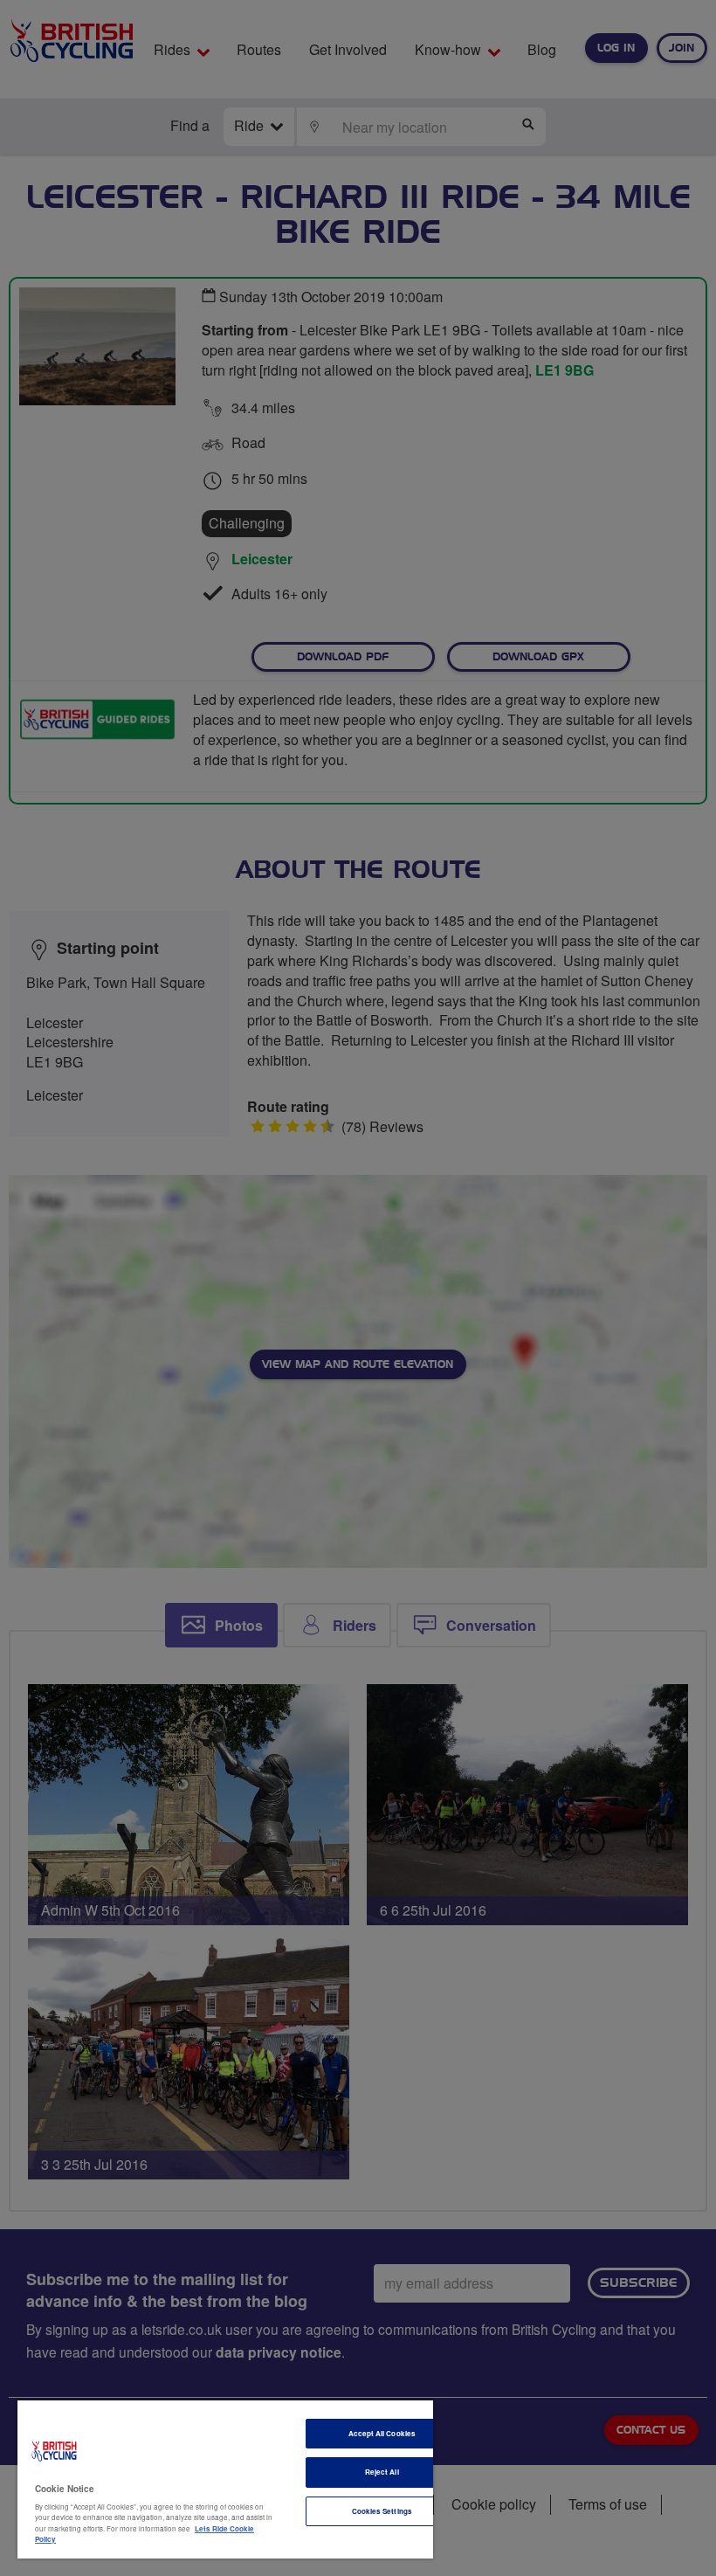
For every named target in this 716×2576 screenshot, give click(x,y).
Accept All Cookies (382, 2433)
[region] (225, 2479)
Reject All (382, 2472)
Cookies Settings (382, 2511)
